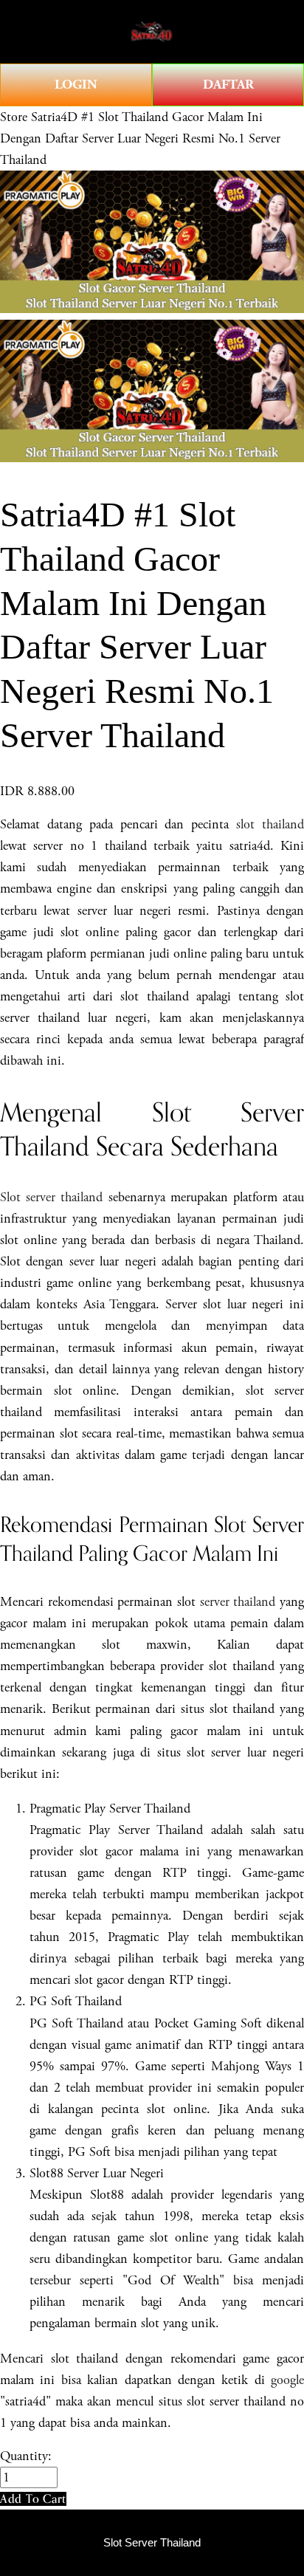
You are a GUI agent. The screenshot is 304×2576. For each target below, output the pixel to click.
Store (14, 117)
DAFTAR (228, 85)
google (287, 2380)
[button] (33, 2499)
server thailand (238, 1602)
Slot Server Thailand (152, 2543)
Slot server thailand (51, 1197)
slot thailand (270, 824)
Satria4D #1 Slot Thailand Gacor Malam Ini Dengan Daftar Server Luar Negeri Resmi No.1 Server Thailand (140, 138)
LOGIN (76, 85)
